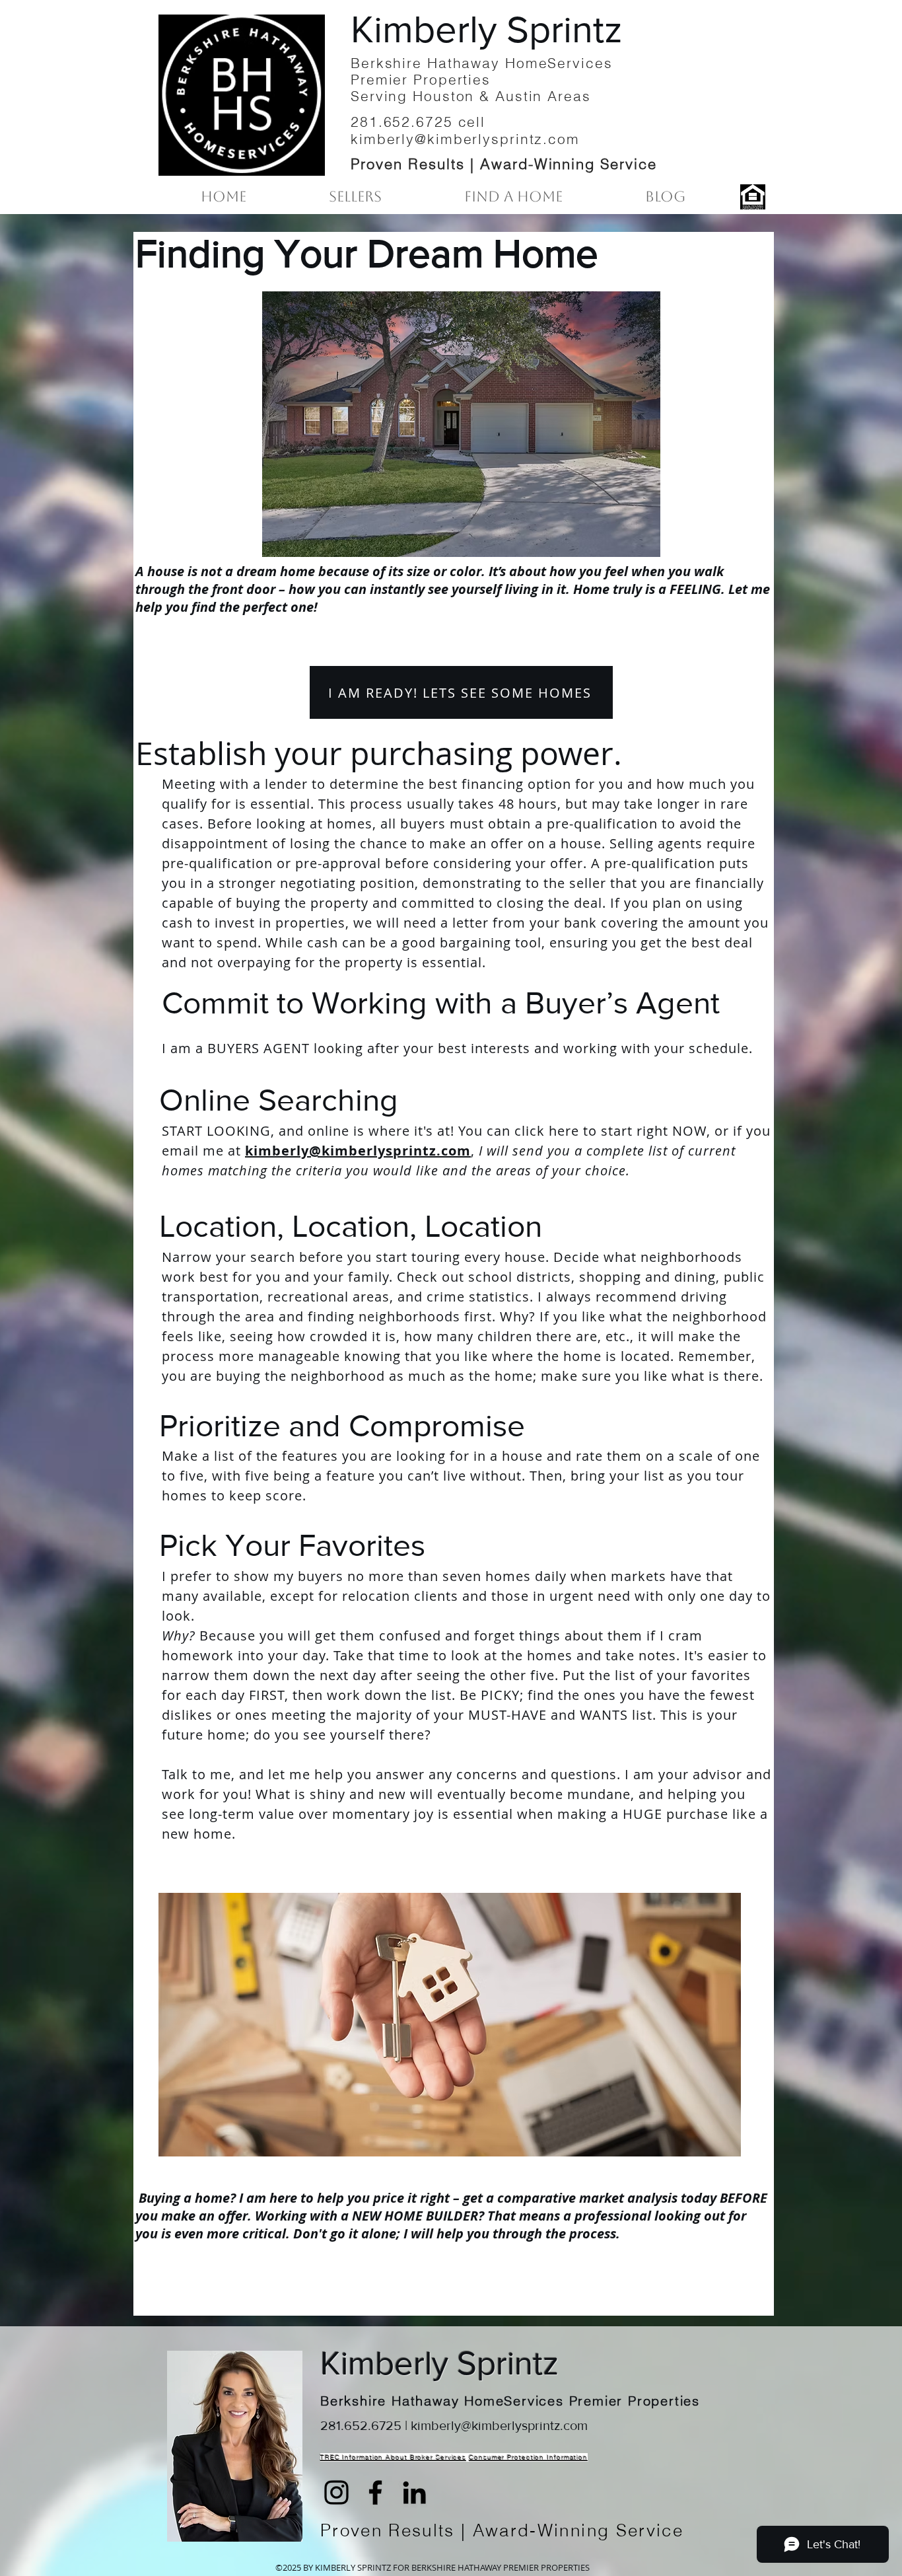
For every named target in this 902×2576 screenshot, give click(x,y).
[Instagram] (336, 2492)
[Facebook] (375, 2492)
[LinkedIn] (414, 2492)
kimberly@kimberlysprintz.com (358, 1151)
